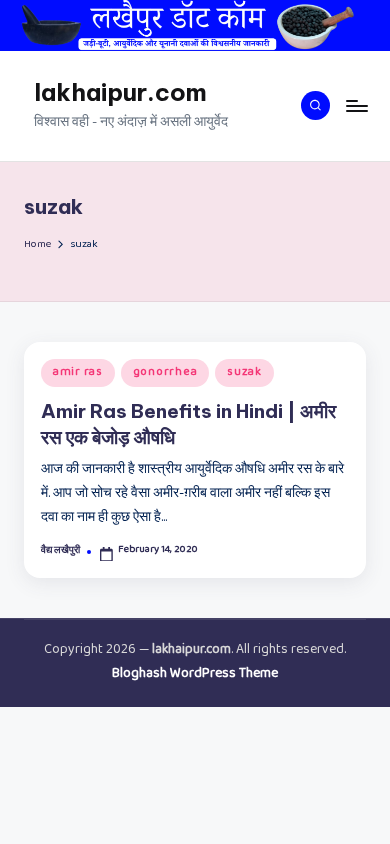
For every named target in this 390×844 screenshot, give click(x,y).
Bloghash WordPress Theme (195, 675)
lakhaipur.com (120, 92)
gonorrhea (165, 373)
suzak (244, 373)
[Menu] (356, 105)
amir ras (78, 373)
